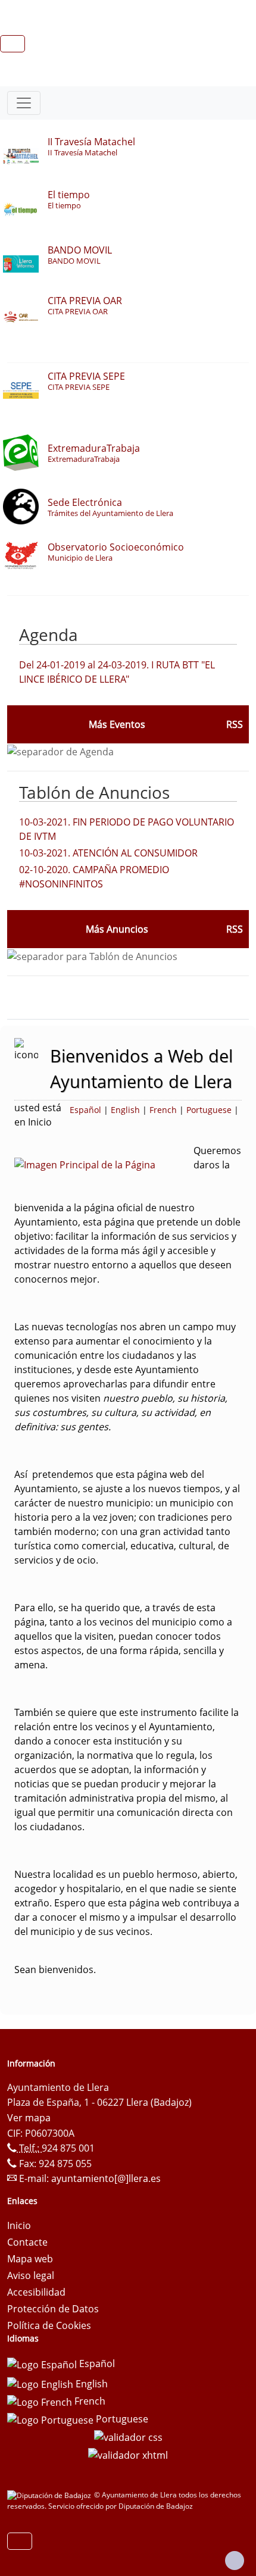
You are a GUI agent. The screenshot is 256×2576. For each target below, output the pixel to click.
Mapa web (30, 2259)
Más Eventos (117, 724)
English (125, 1110)
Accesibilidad (36, 2292)
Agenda (49, 634)
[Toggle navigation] (24, 103)
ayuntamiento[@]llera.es (106, 2178)
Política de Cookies (49, 2325)
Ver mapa (29, 2118)
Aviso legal (31, 2275)
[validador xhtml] (128, 2454)
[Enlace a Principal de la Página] (104, 1164)
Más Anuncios (117, 929)
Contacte (27, 2242)
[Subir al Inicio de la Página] (235, 2561)
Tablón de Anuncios (94, 792)
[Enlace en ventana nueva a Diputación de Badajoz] (51, 2495)
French (163, 1110)
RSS (235, 929)
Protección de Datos (53, 2309)
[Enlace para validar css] (128, 2437)
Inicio (19, 2225)
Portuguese (209, 1110)
